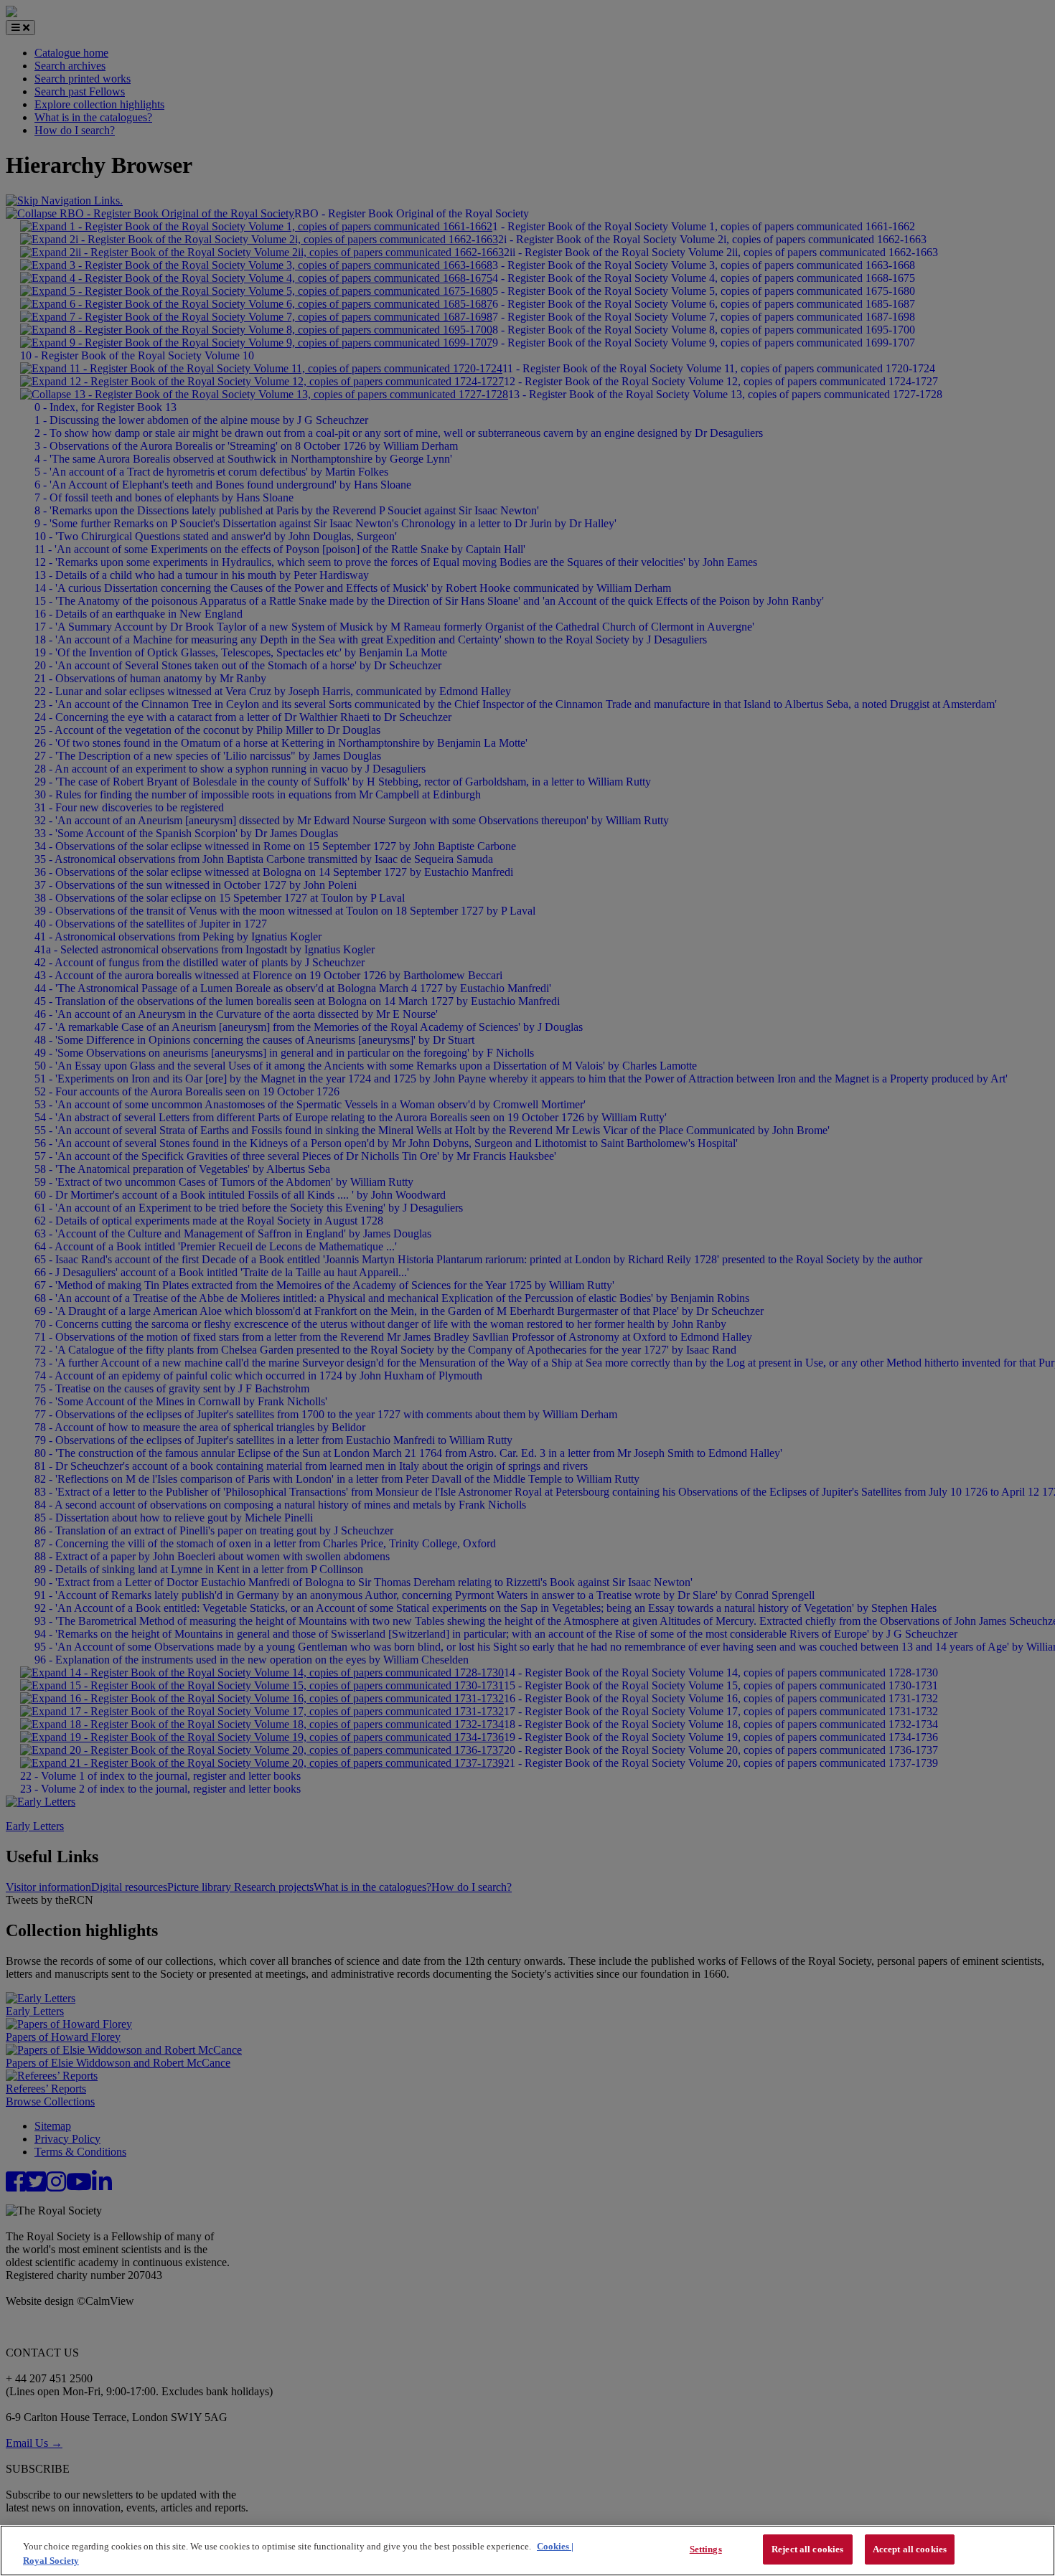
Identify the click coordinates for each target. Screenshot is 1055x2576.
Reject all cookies (807, 2549)
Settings (706, 2549)
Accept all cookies (910, 2549)
